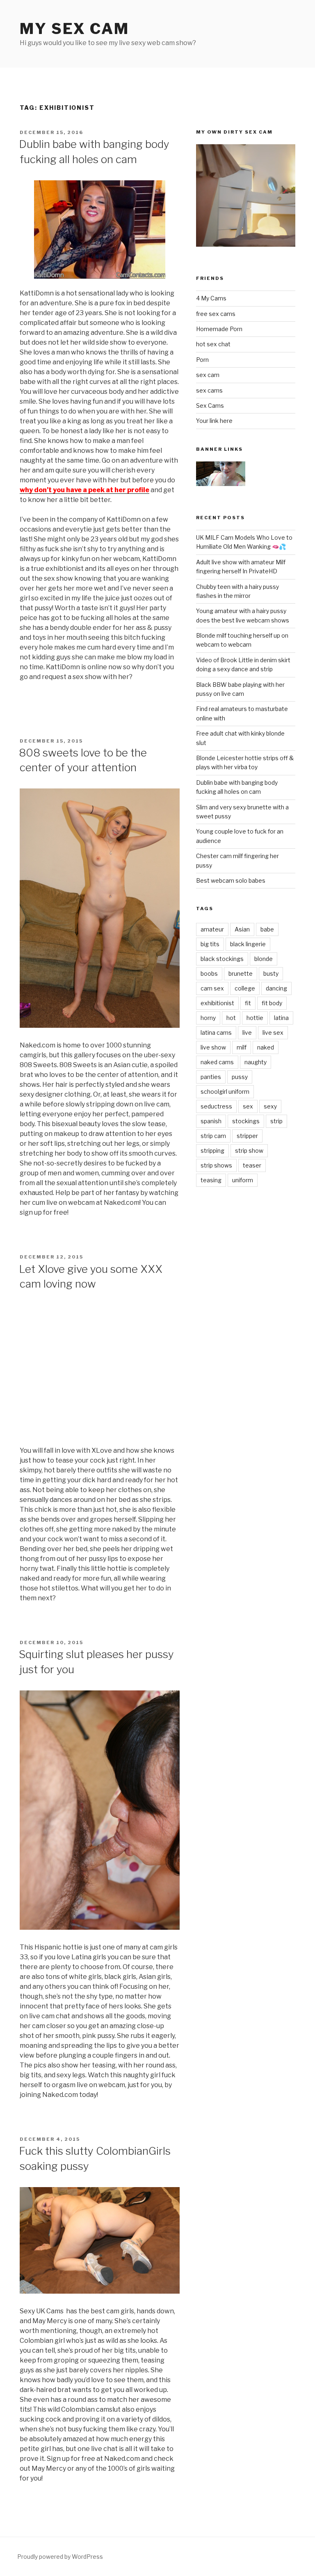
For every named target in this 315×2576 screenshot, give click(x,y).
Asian (242, 929)
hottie (255, 1018)
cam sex (212, 988)
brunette (241, 973)
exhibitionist (217, 1003)
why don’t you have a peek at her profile (84, 490)
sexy (270, 1106)
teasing (211, 1180)
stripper (247, 1136)
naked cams (217, 1062)
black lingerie (248, 944)
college (245, 988)
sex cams (209, 390)
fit (248, 1003)
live (247, 1032)
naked (266, 1047)
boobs (209, 973)
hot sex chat (213, 344)
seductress (216, 1106)
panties (211, 1077)
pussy (240, 1077)
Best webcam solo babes (231, 880)
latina (281, 1018)
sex (248, 1106)
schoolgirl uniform (225, 1092)
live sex (273, 1032)
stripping (212, 1151)
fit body (272, 1003)
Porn (202, 360)
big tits (210, 944)
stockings (246, 1121)
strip (276, 1121)
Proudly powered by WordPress (60, 2557)
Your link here (214, 421)
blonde (264, 959)
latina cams (216, 1032)
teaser (252, 1165)
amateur (212, 929)
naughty (256, 1062)
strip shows (216, 1165)
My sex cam (74, 29)
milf (242, 1047)
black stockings (222, 959)
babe (267, 929)
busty (271, 973)
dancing (276, 988)
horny (208, 1018)
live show (213, 1047)
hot (231, 1018)
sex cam (208, 375)
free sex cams (216, 314)
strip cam (213, 1136)
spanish (211, 1121)
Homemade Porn (219, 329)
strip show (249, 1151)
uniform (243, 1180)
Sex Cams (210, 405)
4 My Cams (211, 298)
